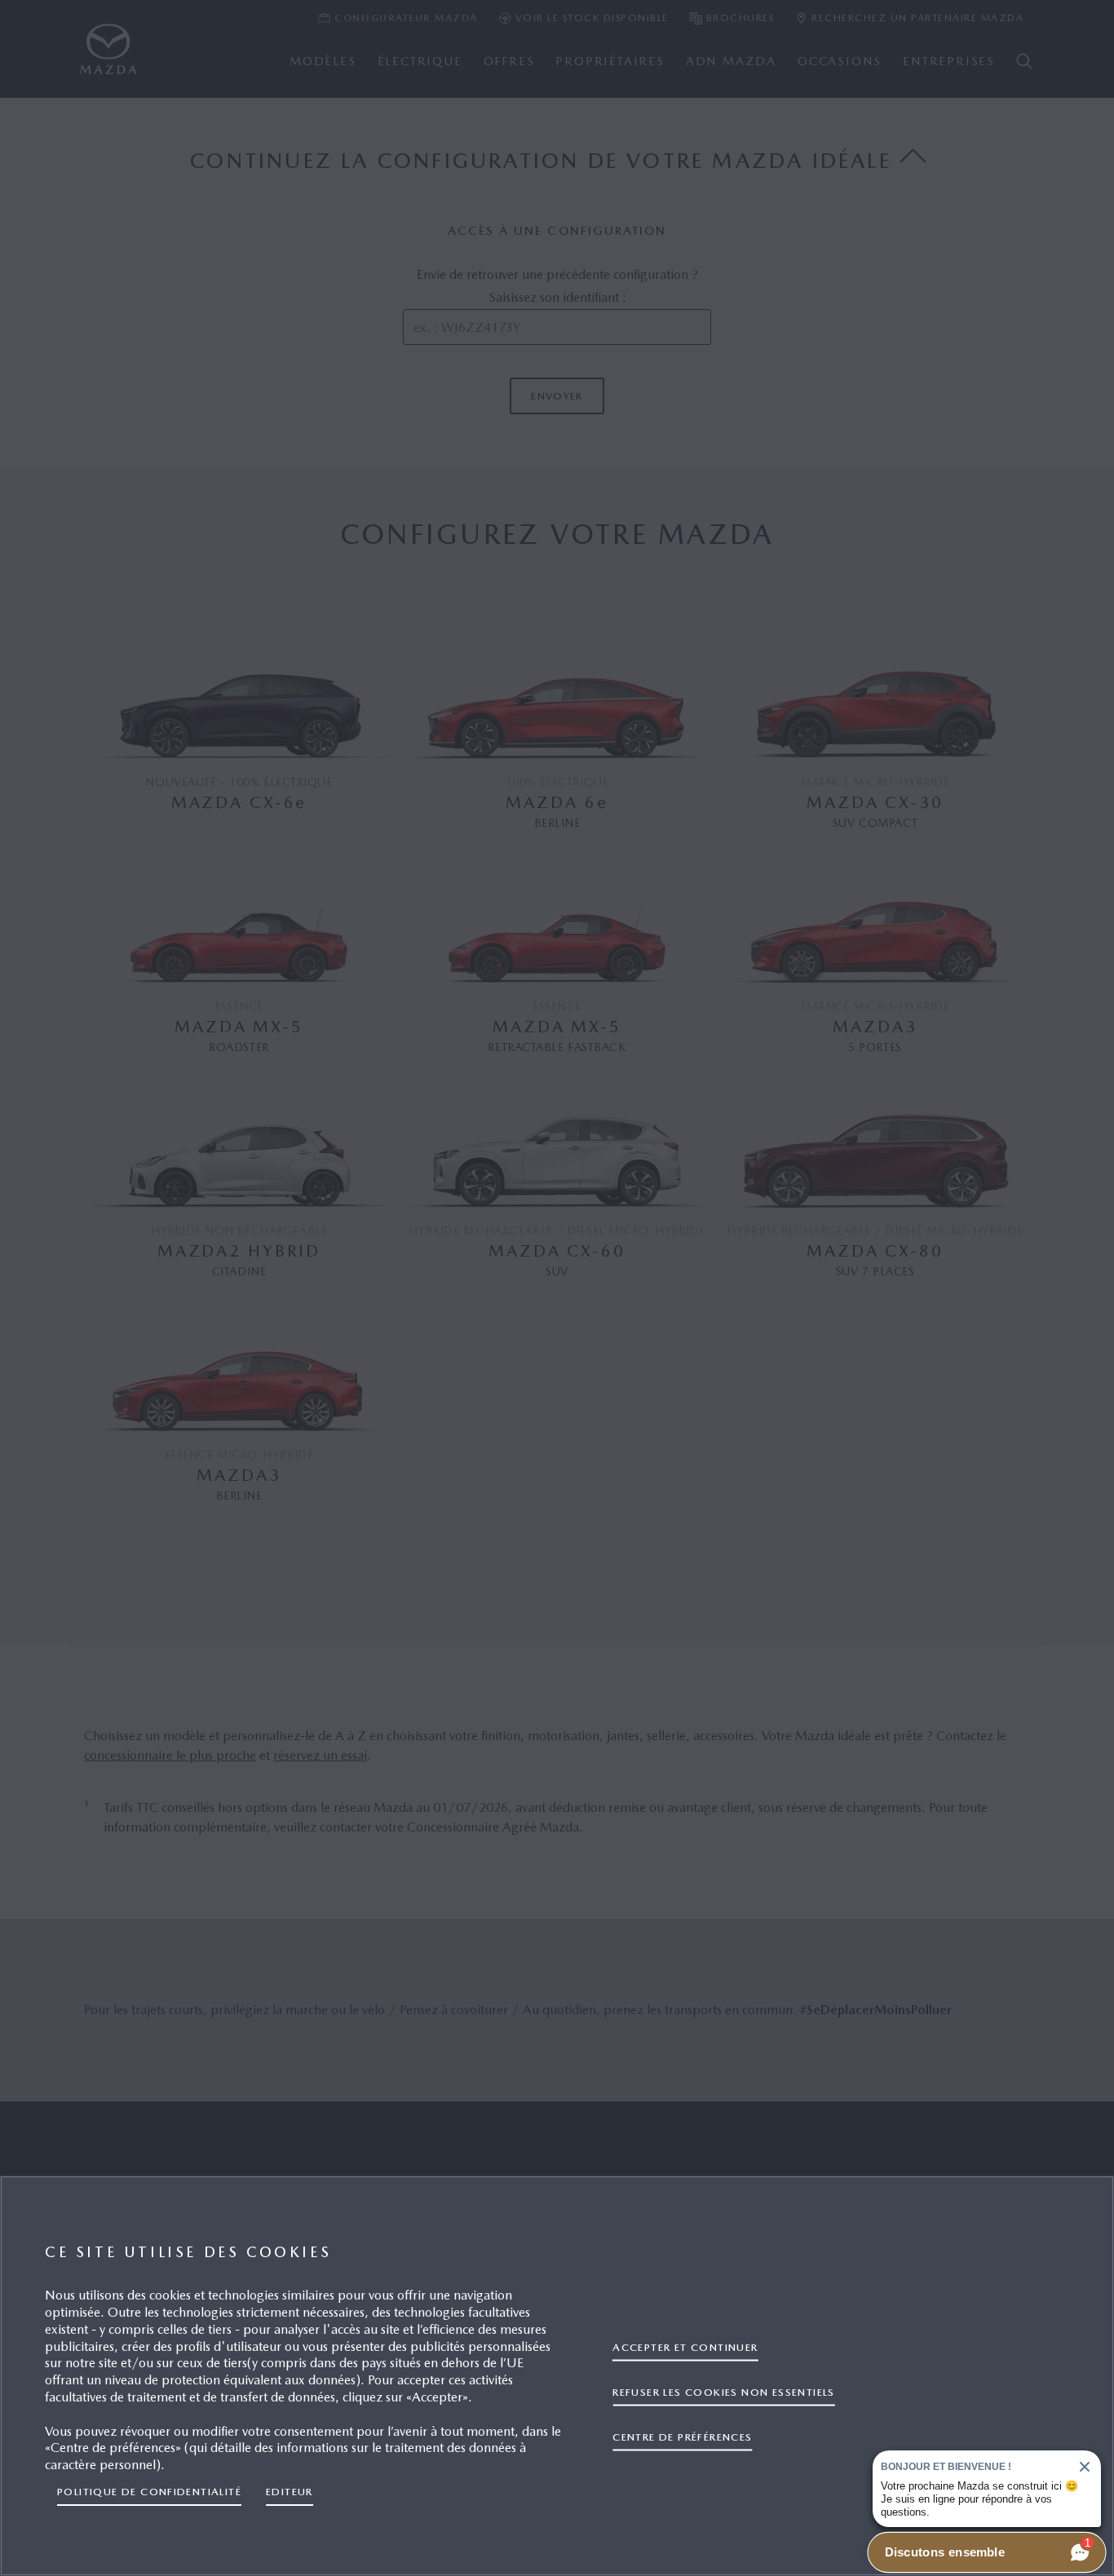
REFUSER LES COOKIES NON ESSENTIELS (723, 2391)
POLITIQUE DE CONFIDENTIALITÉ (149, 2492)
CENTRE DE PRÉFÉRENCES (682, 2436)
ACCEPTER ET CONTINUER (685, 2346)
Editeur (290, 2492)
